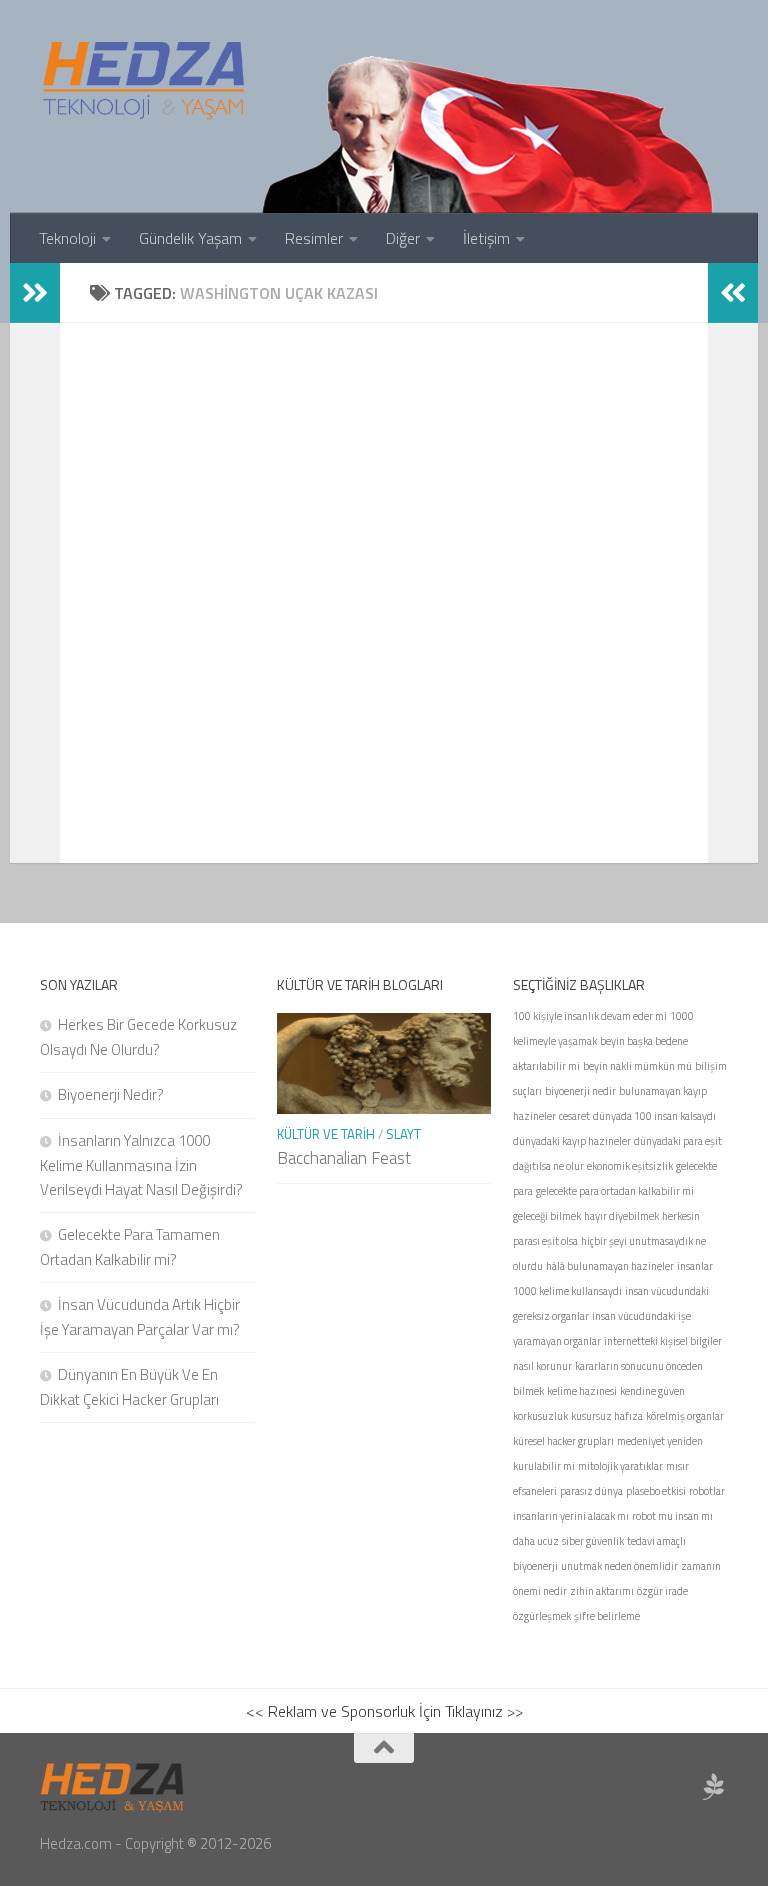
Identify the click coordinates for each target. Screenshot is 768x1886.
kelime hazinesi (582, 1391)
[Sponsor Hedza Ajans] (714, 1787)
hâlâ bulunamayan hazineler (610, 1266)
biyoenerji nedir (580, 1091)
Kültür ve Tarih (326, 1134)
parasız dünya (591, 1491)
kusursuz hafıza (607, 1416)
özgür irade (662, 1591)
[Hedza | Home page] (145, 80)
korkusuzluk (540, 1416)
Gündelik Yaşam (190, 238)
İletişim (486, 238)
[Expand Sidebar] (35, 293)
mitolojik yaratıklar (620, 1466)
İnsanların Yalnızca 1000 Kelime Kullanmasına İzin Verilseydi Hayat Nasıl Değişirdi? (141, 1165)
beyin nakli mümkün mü (637, 1066)
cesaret (574, 1116)
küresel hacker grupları (563, 1441)
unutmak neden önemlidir (619, 1566)
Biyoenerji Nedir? (111, 1094)
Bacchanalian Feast (344, 1158)
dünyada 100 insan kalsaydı (654, 1116)
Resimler (314, 238)
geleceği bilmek (547, 1216)
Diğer (403, 238)
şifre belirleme (607, 1616)
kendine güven (652, 1391)
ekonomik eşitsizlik (630, 1166)
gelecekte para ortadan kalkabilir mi (615, 1191)
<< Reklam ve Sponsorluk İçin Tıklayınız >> (384, 1711)
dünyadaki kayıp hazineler (572, 1141)
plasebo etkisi (656, 1491)
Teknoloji (67, 238)
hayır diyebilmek (621, 1216)
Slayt (403, 1134)
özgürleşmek (542, 1616)
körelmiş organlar (685, 1416)
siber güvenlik (593, 1541)
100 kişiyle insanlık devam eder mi (590, 1016)
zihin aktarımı (602, 1591)
